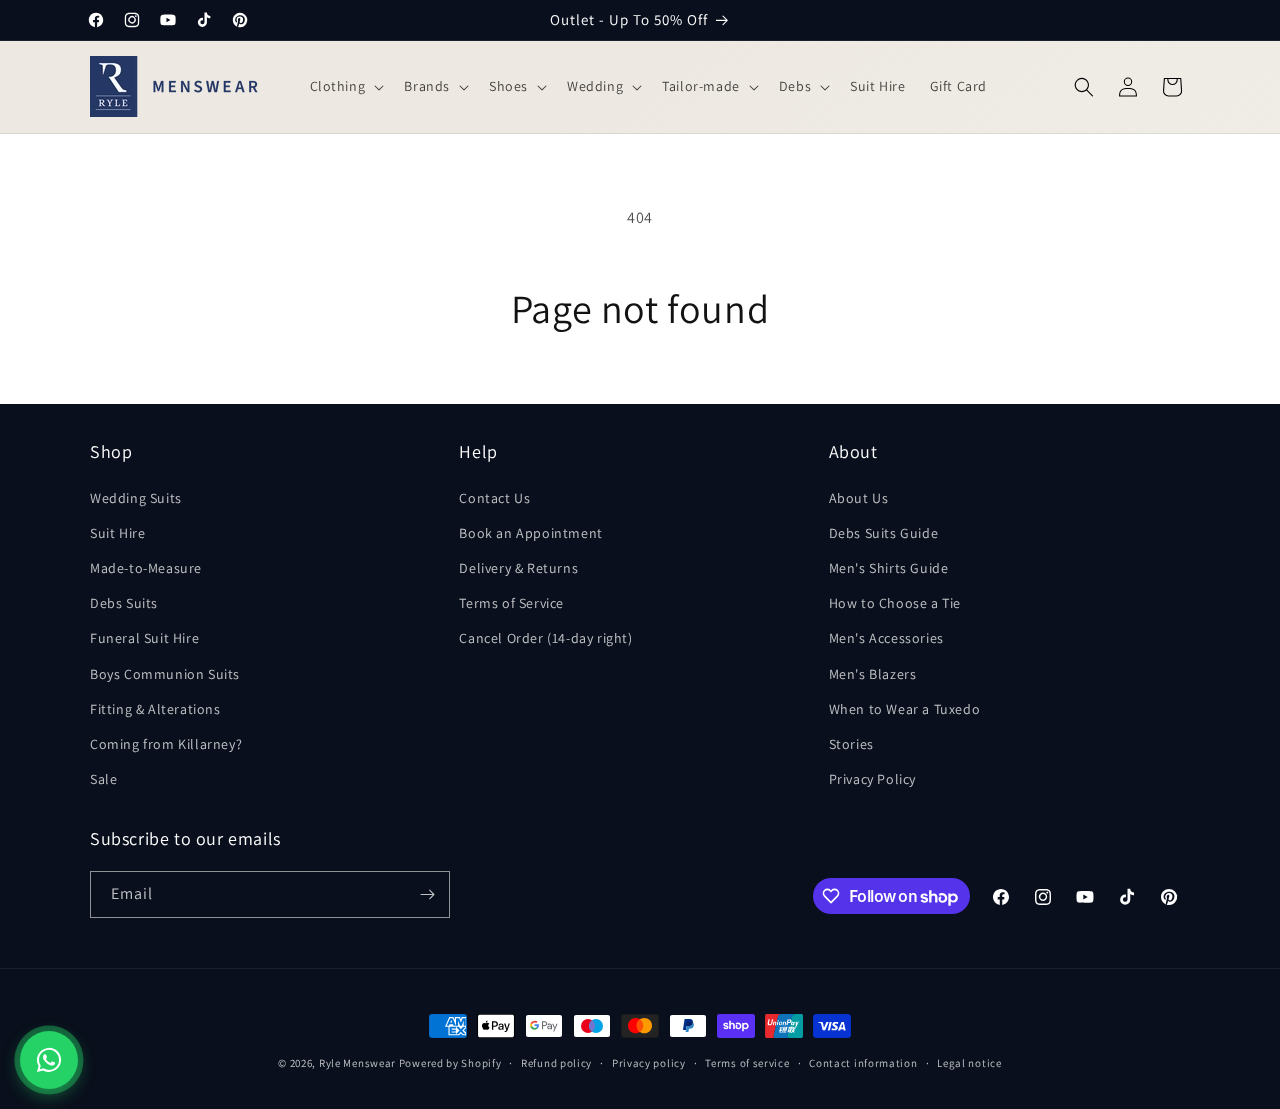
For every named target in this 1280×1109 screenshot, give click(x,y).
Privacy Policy (872, 779)
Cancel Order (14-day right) (545, 638)
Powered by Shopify (450, 1063)
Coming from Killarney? (166, 744)
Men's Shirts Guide (889, 568)
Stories (851, 744)
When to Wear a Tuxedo (905, 709)
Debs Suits (124, 603)
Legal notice (969, 1063)
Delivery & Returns (518, 568)
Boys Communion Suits (165, 674)
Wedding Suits (136, 498)
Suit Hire (117, 533)
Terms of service (747, 1063)
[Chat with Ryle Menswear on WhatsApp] (49, 1060)
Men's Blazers (873, 674)
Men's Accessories (886, 638)
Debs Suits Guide (884, 533)
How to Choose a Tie (895, 603)
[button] (345, 86)
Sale (103, 779)
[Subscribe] (427, 894)
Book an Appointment (530, 533)
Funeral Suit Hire (144, 638)
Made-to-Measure (146, 568)
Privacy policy (649, 1063)
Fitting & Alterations (155, 709)
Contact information (863, 1063)
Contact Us (494, 498)
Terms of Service (511, 603)
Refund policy (556, 1063)
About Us (859, 498)
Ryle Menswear (357, 1063)
